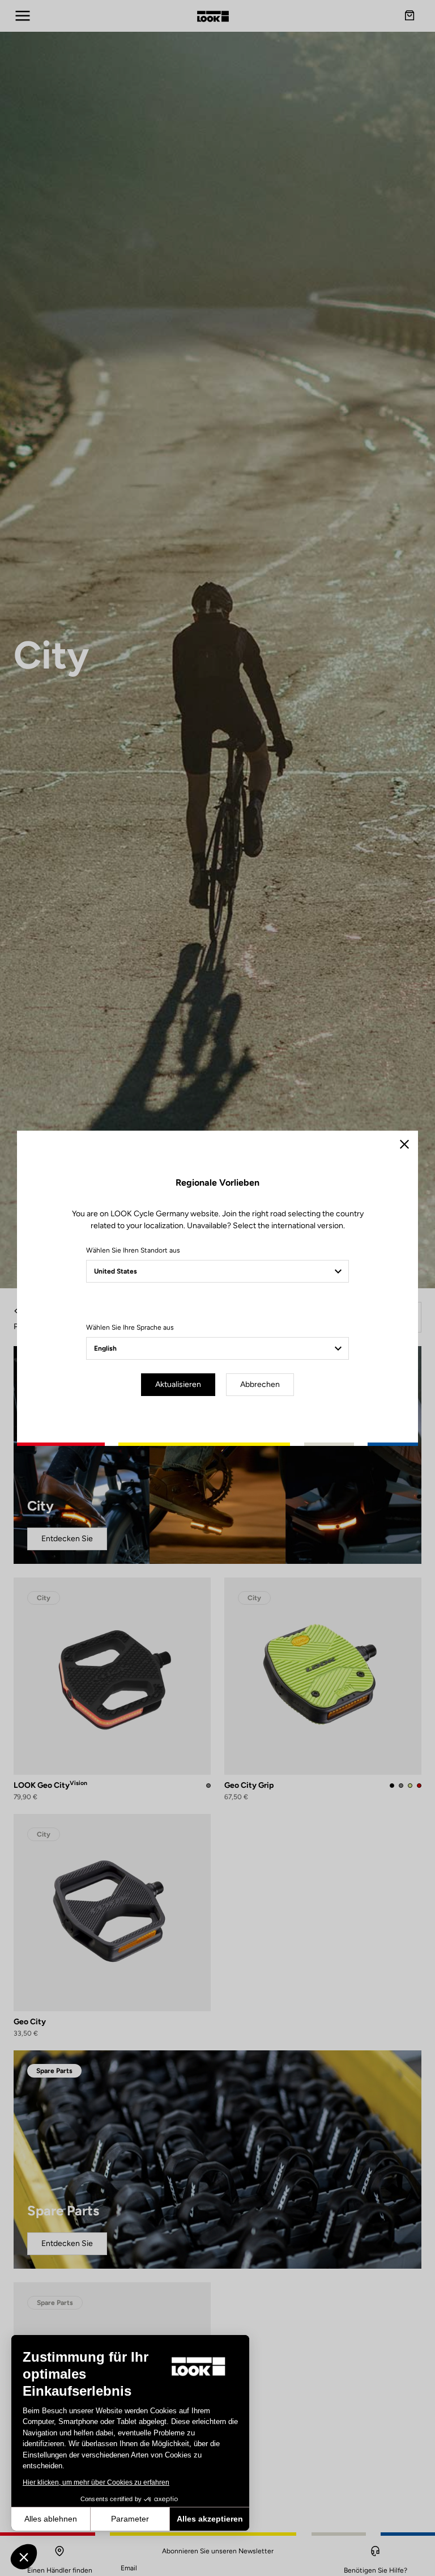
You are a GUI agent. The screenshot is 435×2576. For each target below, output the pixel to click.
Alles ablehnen (51, 2519)
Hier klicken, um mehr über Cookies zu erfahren (96, 2482)
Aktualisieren (178, 1384)
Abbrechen (260, 1384)
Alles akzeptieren (210, 2519)
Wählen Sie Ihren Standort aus (133, 1250)
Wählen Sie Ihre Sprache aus (130, 1327)
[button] (24, 2557)
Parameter (130, 2519)
